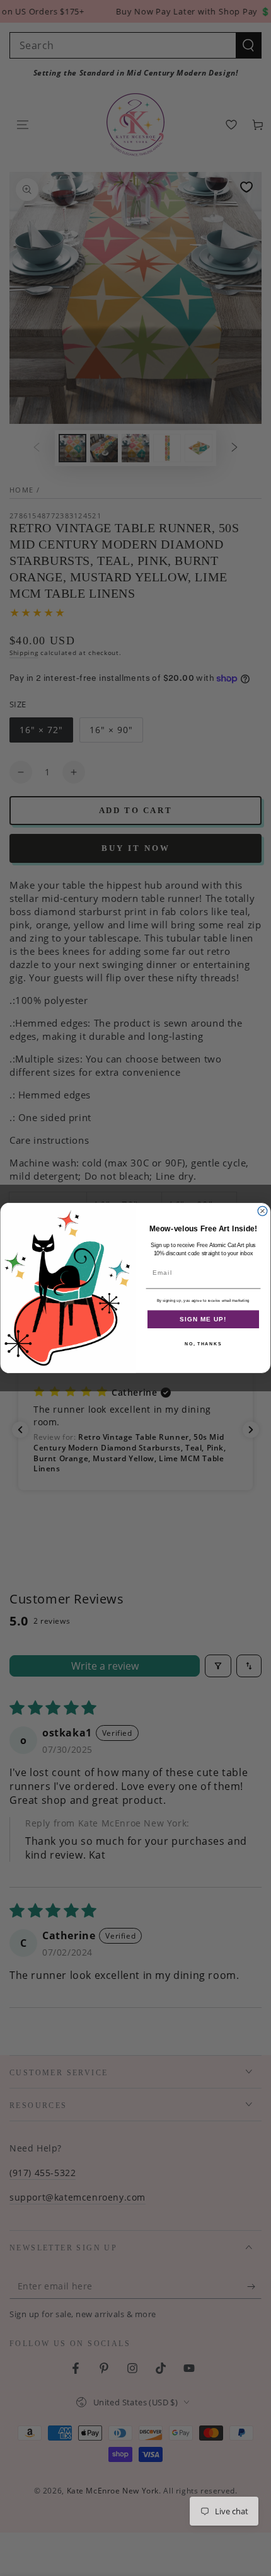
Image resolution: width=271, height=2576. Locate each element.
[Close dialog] (262, 1211)
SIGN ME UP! (203, 1319)
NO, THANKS (203, 1344)
